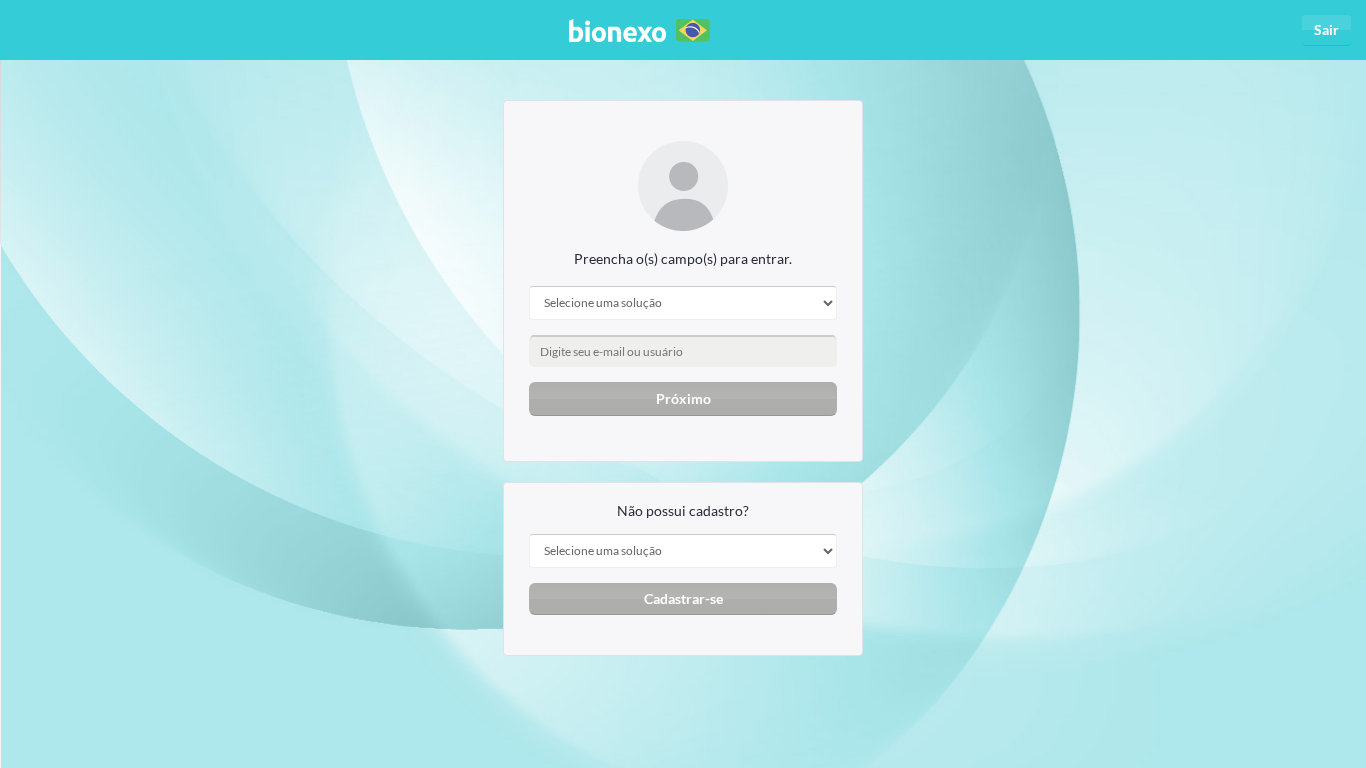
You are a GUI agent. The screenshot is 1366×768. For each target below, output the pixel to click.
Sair (1326, 29)
